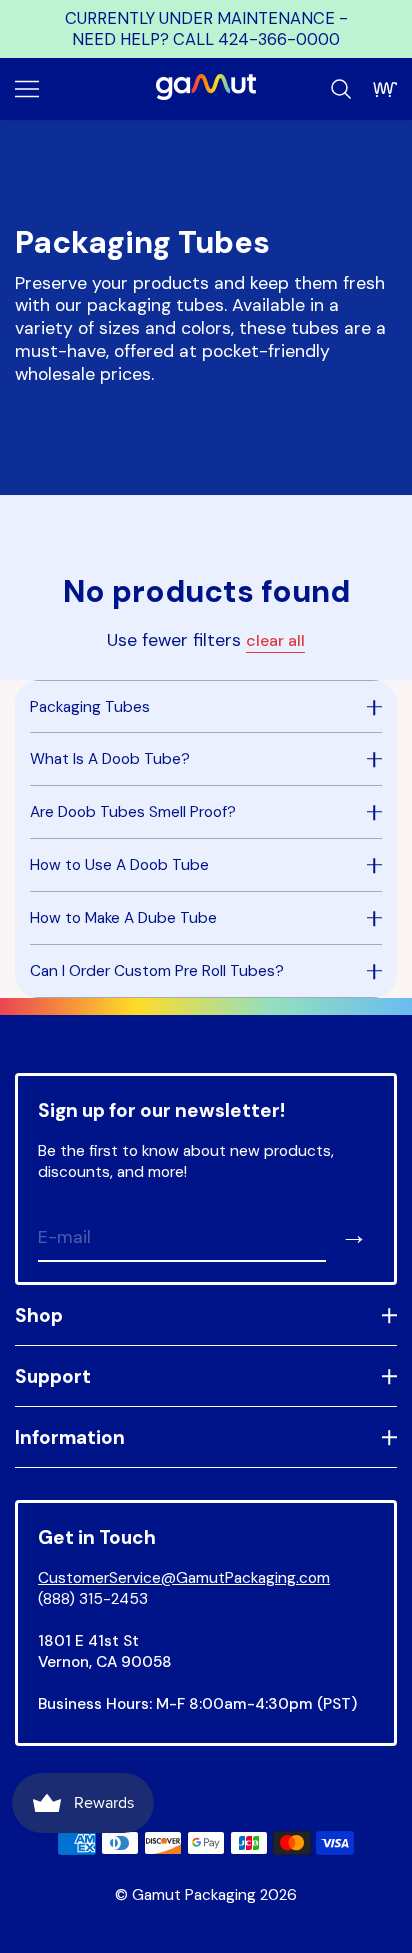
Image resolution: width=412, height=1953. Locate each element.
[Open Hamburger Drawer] (27, 89)
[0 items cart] (385, 89)
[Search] (341, 89)
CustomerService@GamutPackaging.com (184, 1578)
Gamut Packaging (194, 1895)
